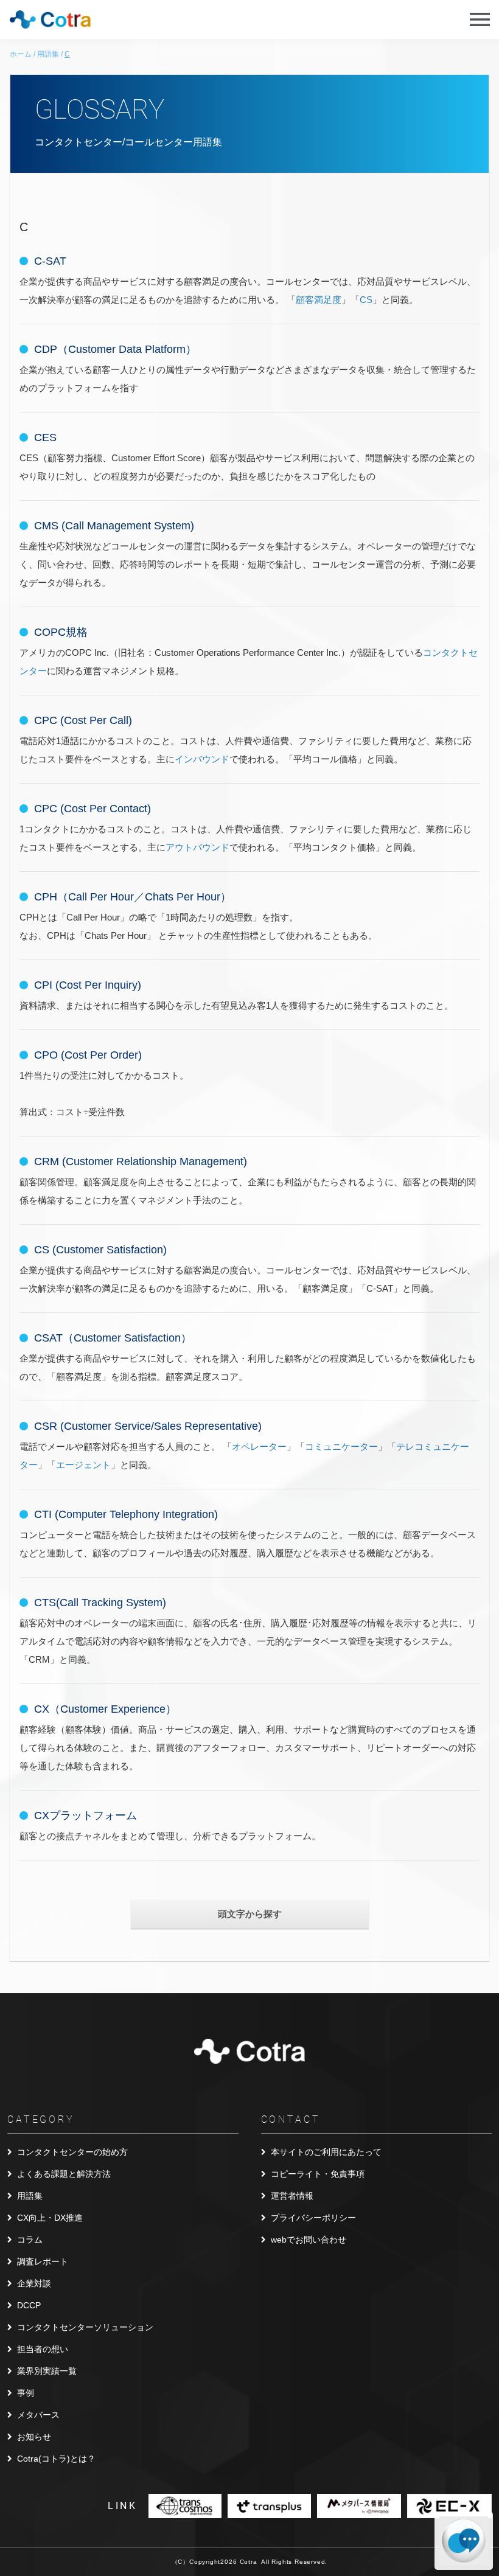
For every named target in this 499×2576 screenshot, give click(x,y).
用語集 (30, 2196)
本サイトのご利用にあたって (326, 2152)
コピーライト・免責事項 (318, 2174)
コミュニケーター (341, 1446)
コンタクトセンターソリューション (85, 2327)
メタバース (38, 2415)
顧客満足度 (319, 300)
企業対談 (34, 2283)
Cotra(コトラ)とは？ (56, 2459)
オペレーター (259, 1446)
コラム (30, 2240)
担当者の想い (43, 2349)
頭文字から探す (250, 1914)
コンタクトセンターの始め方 (72, 2152)
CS (366, 300)
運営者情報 (292, 2196)
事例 (26, 2393)
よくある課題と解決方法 (64, 2174)
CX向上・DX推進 (50, 2218)
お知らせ (34, 2437)
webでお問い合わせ (309, 2240)
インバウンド (202, 759)
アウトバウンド (197, 847)
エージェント (83, 1465)
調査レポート (43, 2261)
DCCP (29, 2305)
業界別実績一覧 (47, 2371)
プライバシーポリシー (313, 2218)
